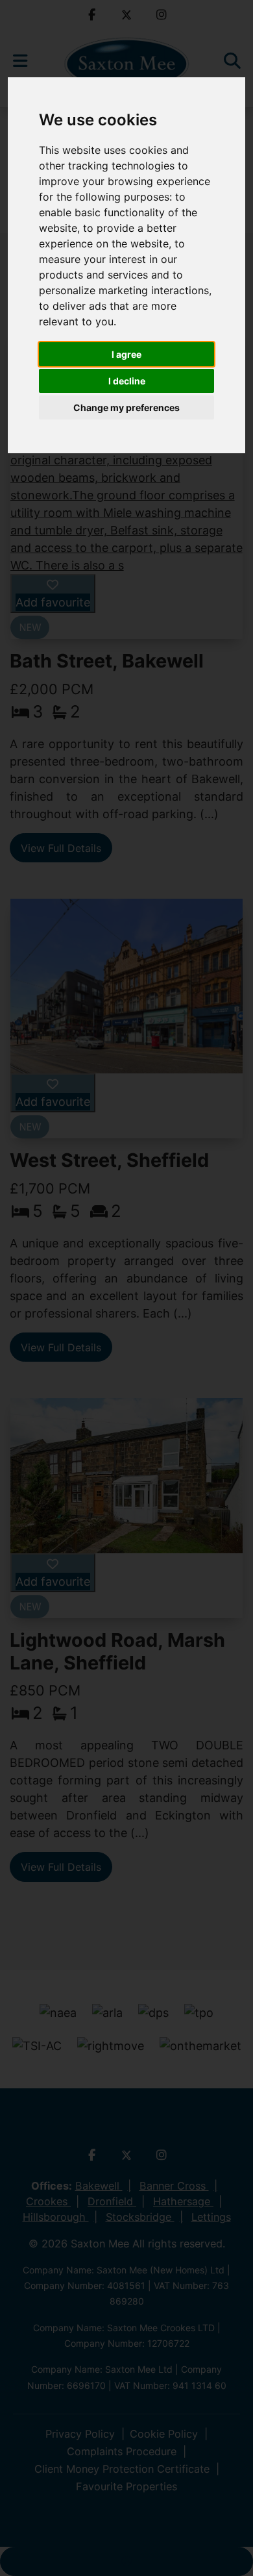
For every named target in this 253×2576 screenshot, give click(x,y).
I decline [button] (127, 381)
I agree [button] (126, 354)
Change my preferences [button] (126, 407)
